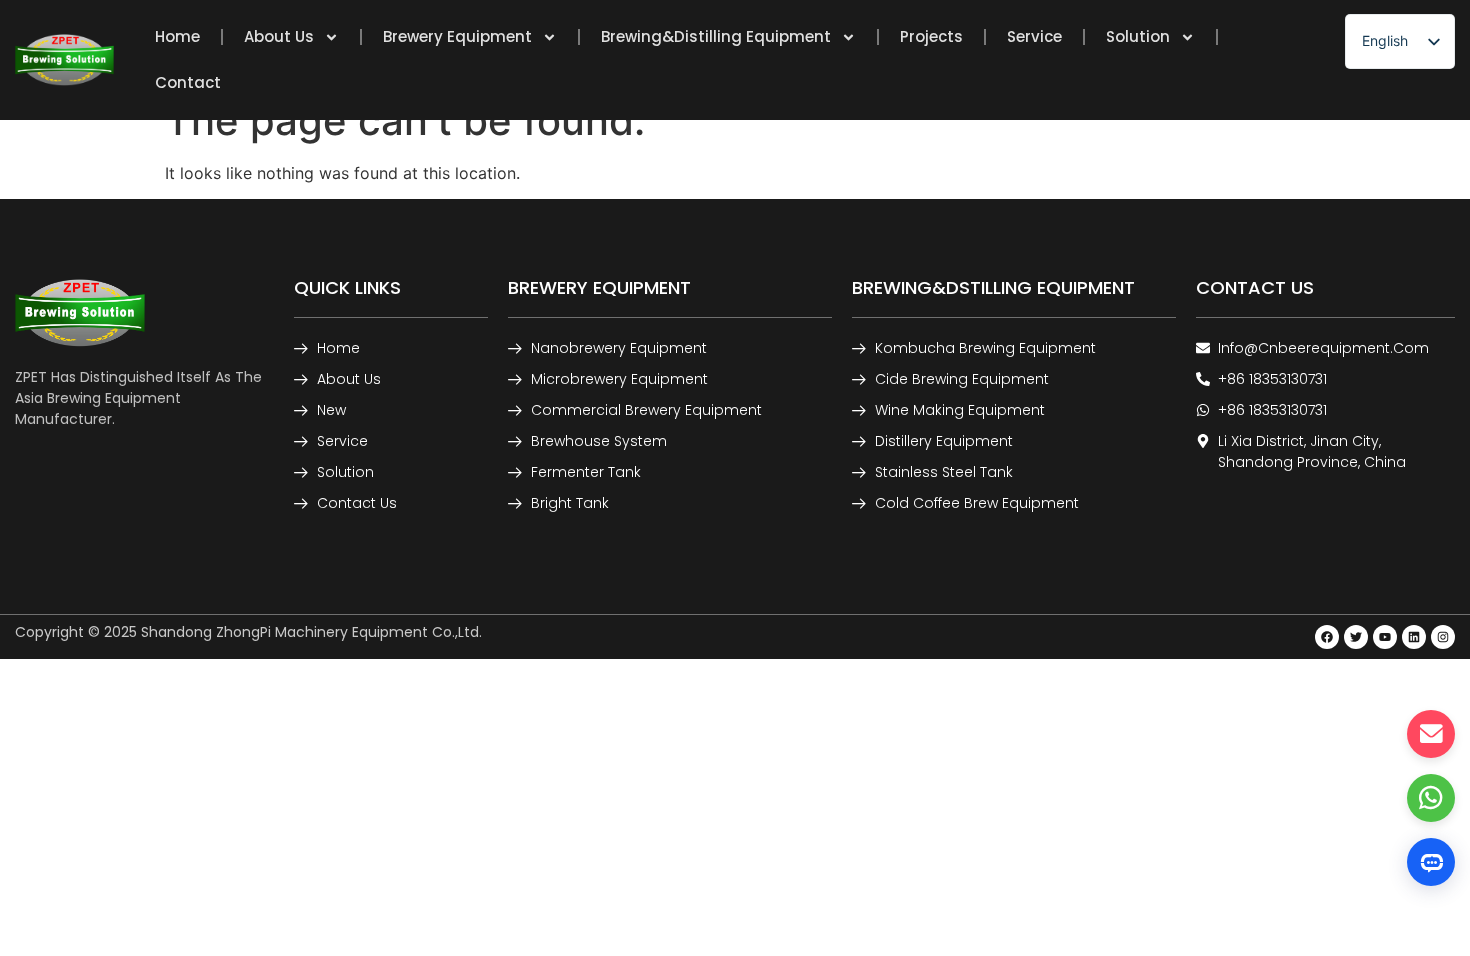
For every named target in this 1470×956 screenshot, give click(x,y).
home (177, 36)
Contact (188, 82)
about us (279, 36)
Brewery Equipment (457, 36)
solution (1138, 36)
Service (1034, 36)
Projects (931, 36)
